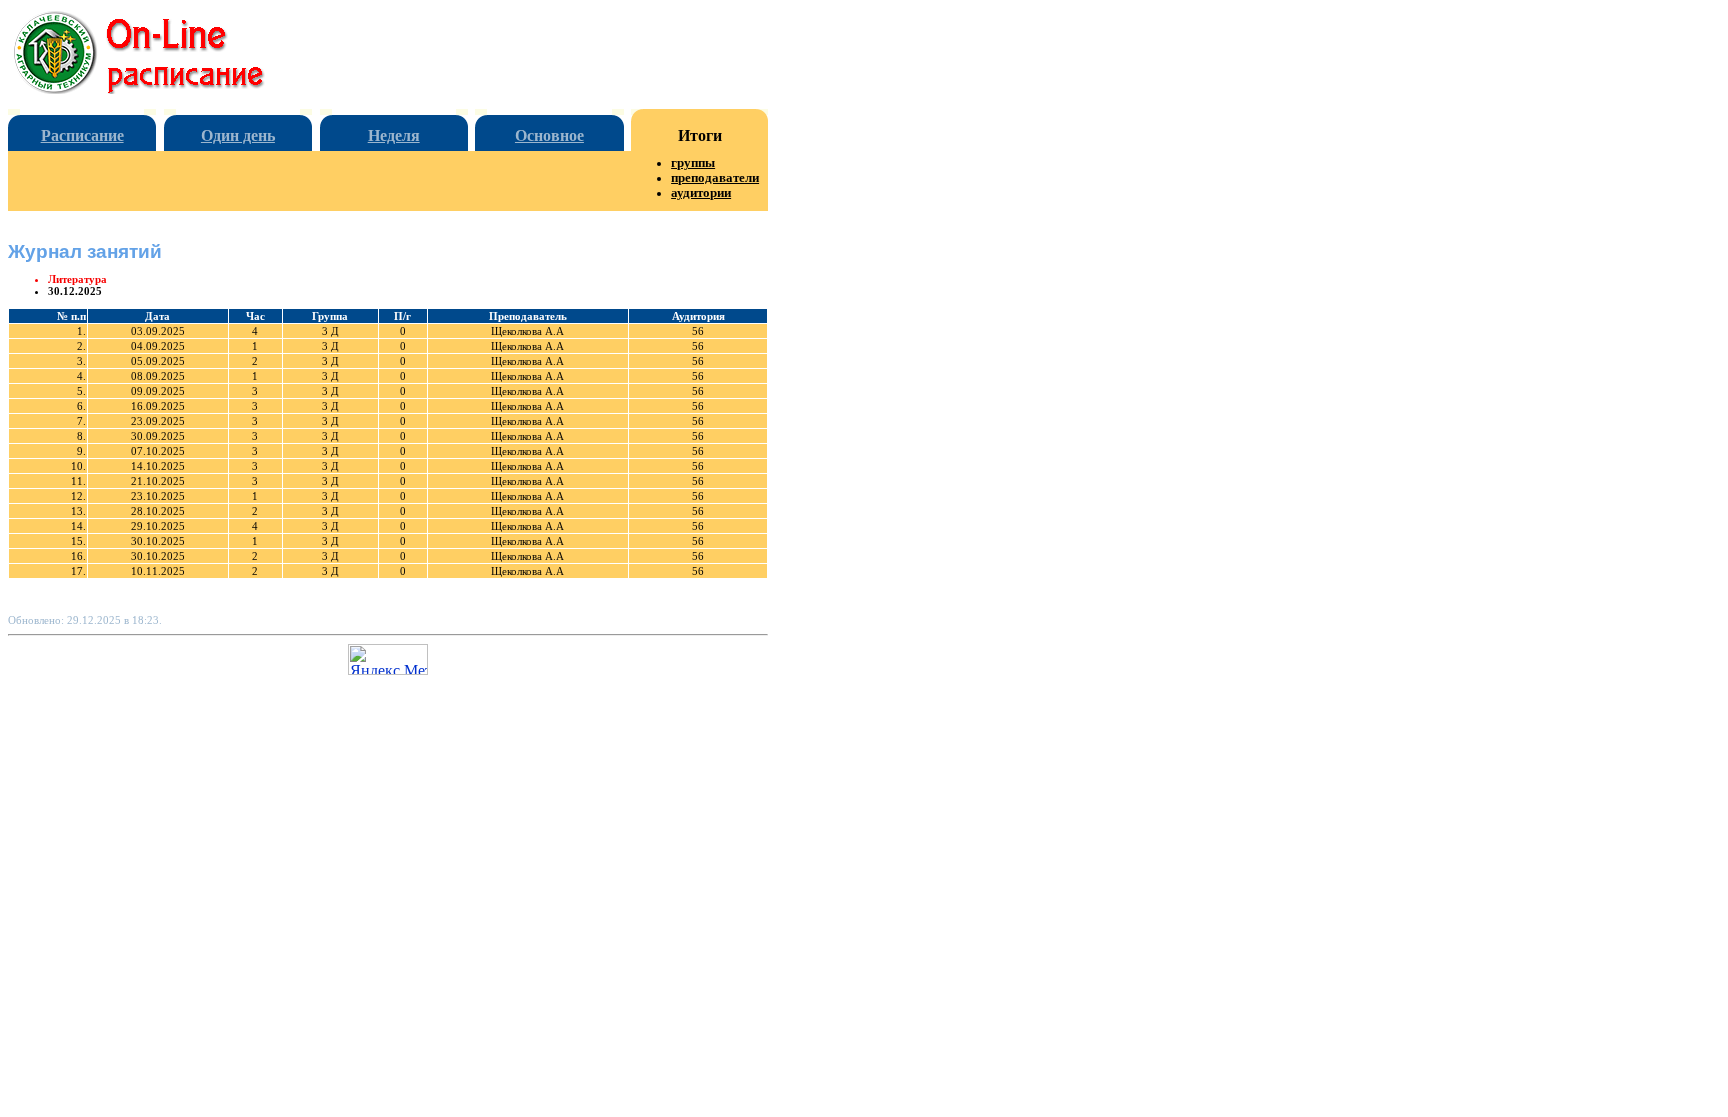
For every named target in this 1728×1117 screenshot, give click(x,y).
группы (693, 163)
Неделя (394, 135)
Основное (549, 135)
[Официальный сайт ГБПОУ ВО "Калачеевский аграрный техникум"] (155, 88)
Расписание (82, 135)
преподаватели (715, 178)
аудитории (701, 193)
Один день (238, 135)
